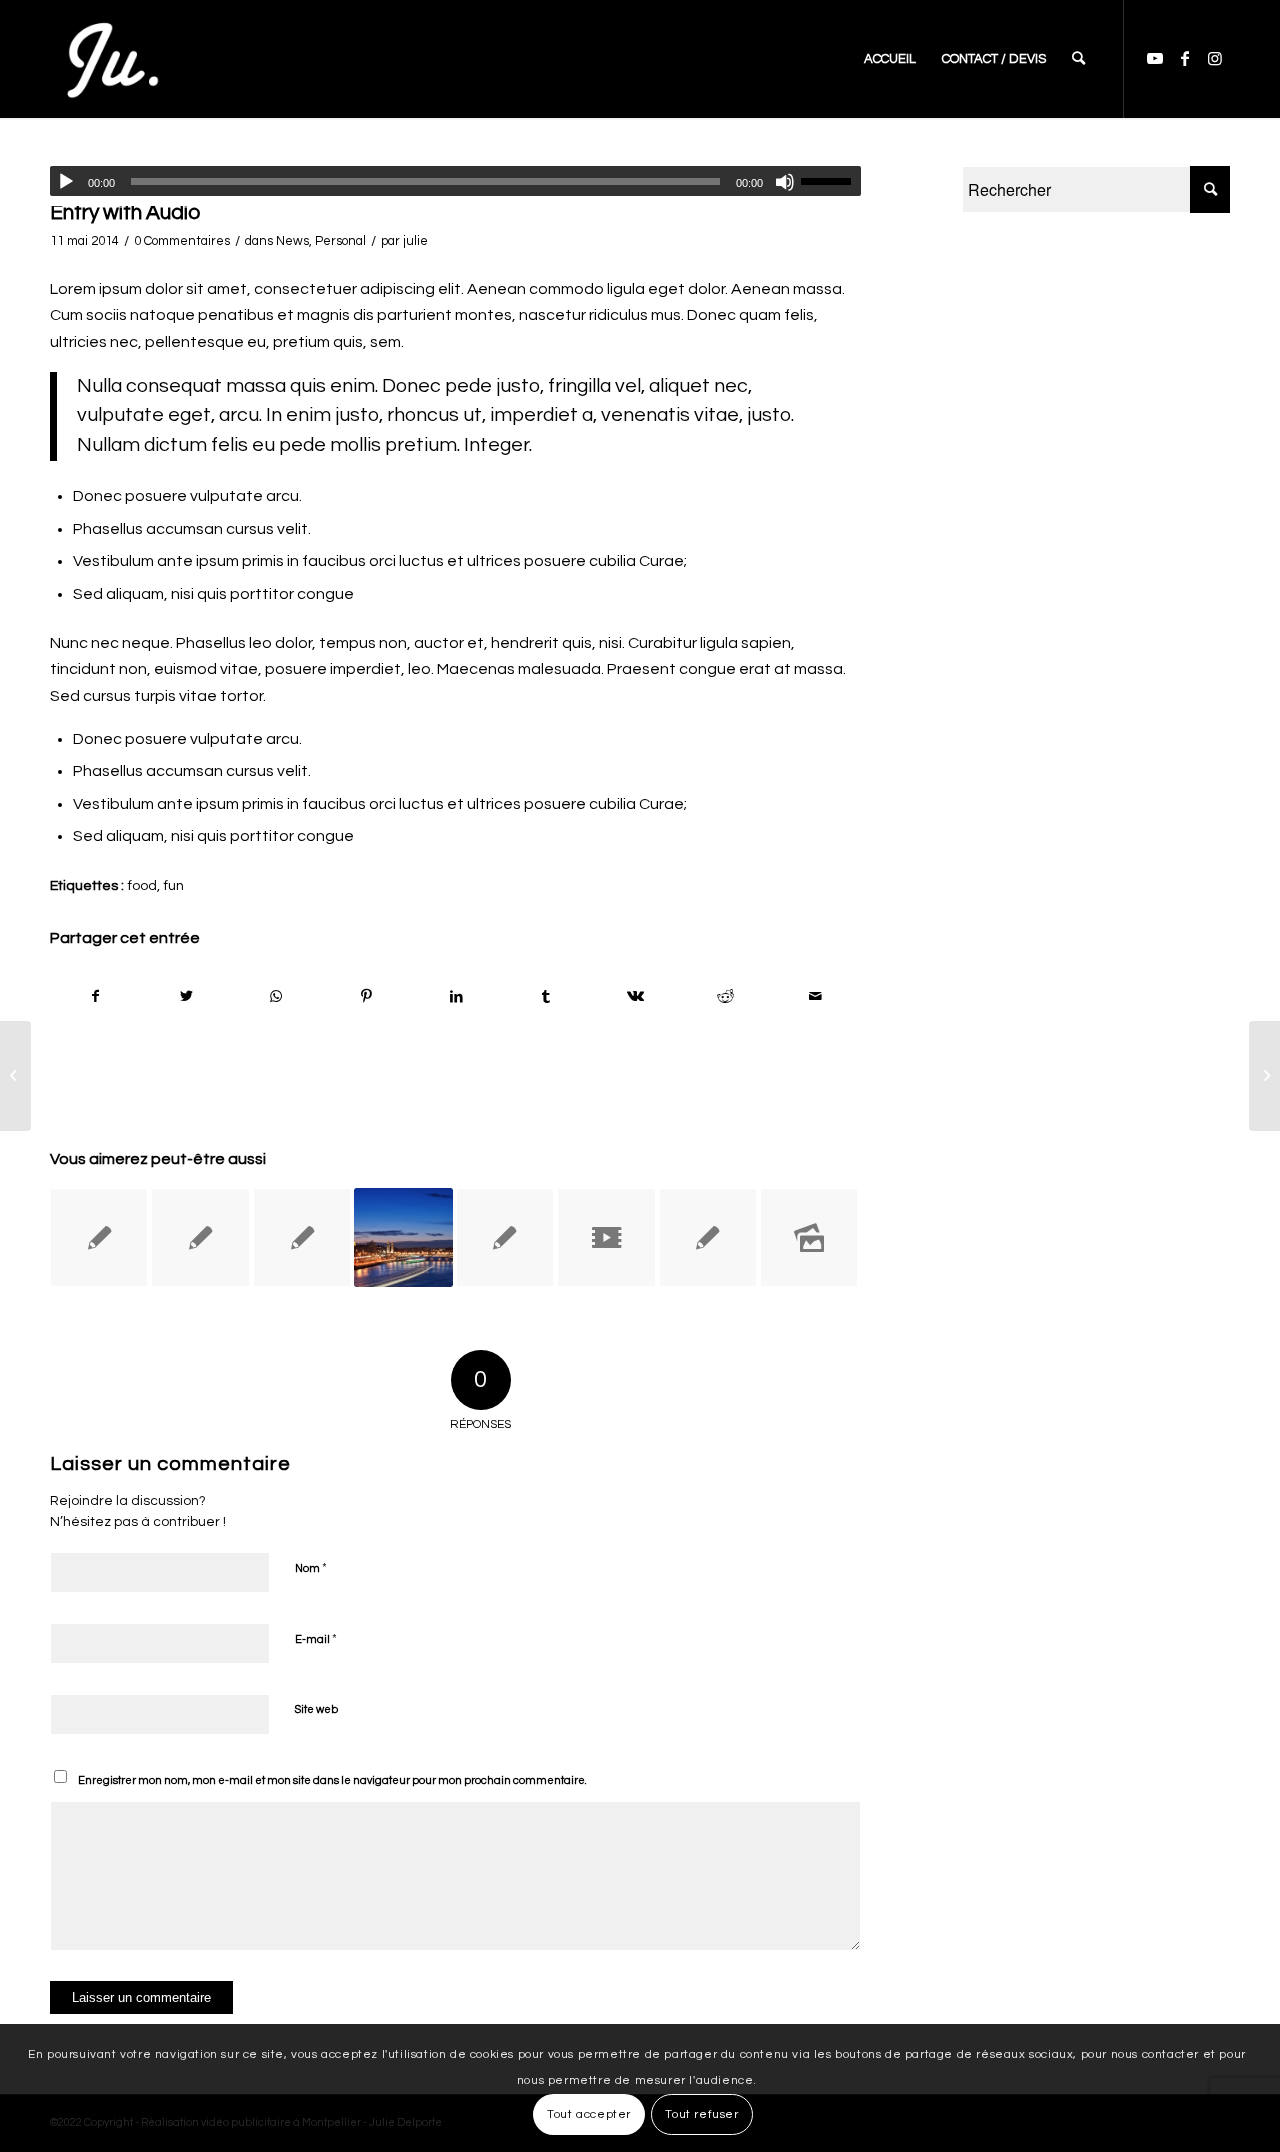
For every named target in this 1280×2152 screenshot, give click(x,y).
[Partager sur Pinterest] (366, 996)
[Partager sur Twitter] (186, 996)
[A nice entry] (708, 1237)
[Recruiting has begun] (403, 1237)
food (142, 885)
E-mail (316, 1639)
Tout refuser (701, 2113)
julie (415, 241)
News (292, 241)
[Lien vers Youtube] (1155, 58)
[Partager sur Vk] (636, 996)
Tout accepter (589, 2113)
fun (173, 885)
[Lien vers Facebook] (1185, 58)
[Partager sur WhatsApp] (276, 996)
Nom (311, 1568)
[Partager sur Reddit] (725, 996)
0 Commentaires (182, 241)
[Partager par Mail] (815, 996)
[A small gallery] (809, 1237)
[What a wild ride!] (505, 1237)
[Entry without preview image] (200, 1237)
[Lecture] (66, 182)
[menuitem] (890, 59)
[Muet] (785, 182)
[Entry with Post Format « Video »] (606, 1237)
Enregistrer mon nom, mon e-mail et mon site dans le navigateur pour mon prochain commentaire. (332, 1780)
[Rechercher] (1078, 59)
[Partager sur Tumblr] (546, 996)
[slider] (831, 181)
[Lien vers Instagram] (1215, 58)
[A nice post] (302, 1237)
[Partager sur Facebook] (96, 996)
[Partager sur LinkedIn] (456, 996)
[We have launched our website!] (99, 1237)
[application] (455, 181)
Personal (340, 241)
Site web (316, 1709)
